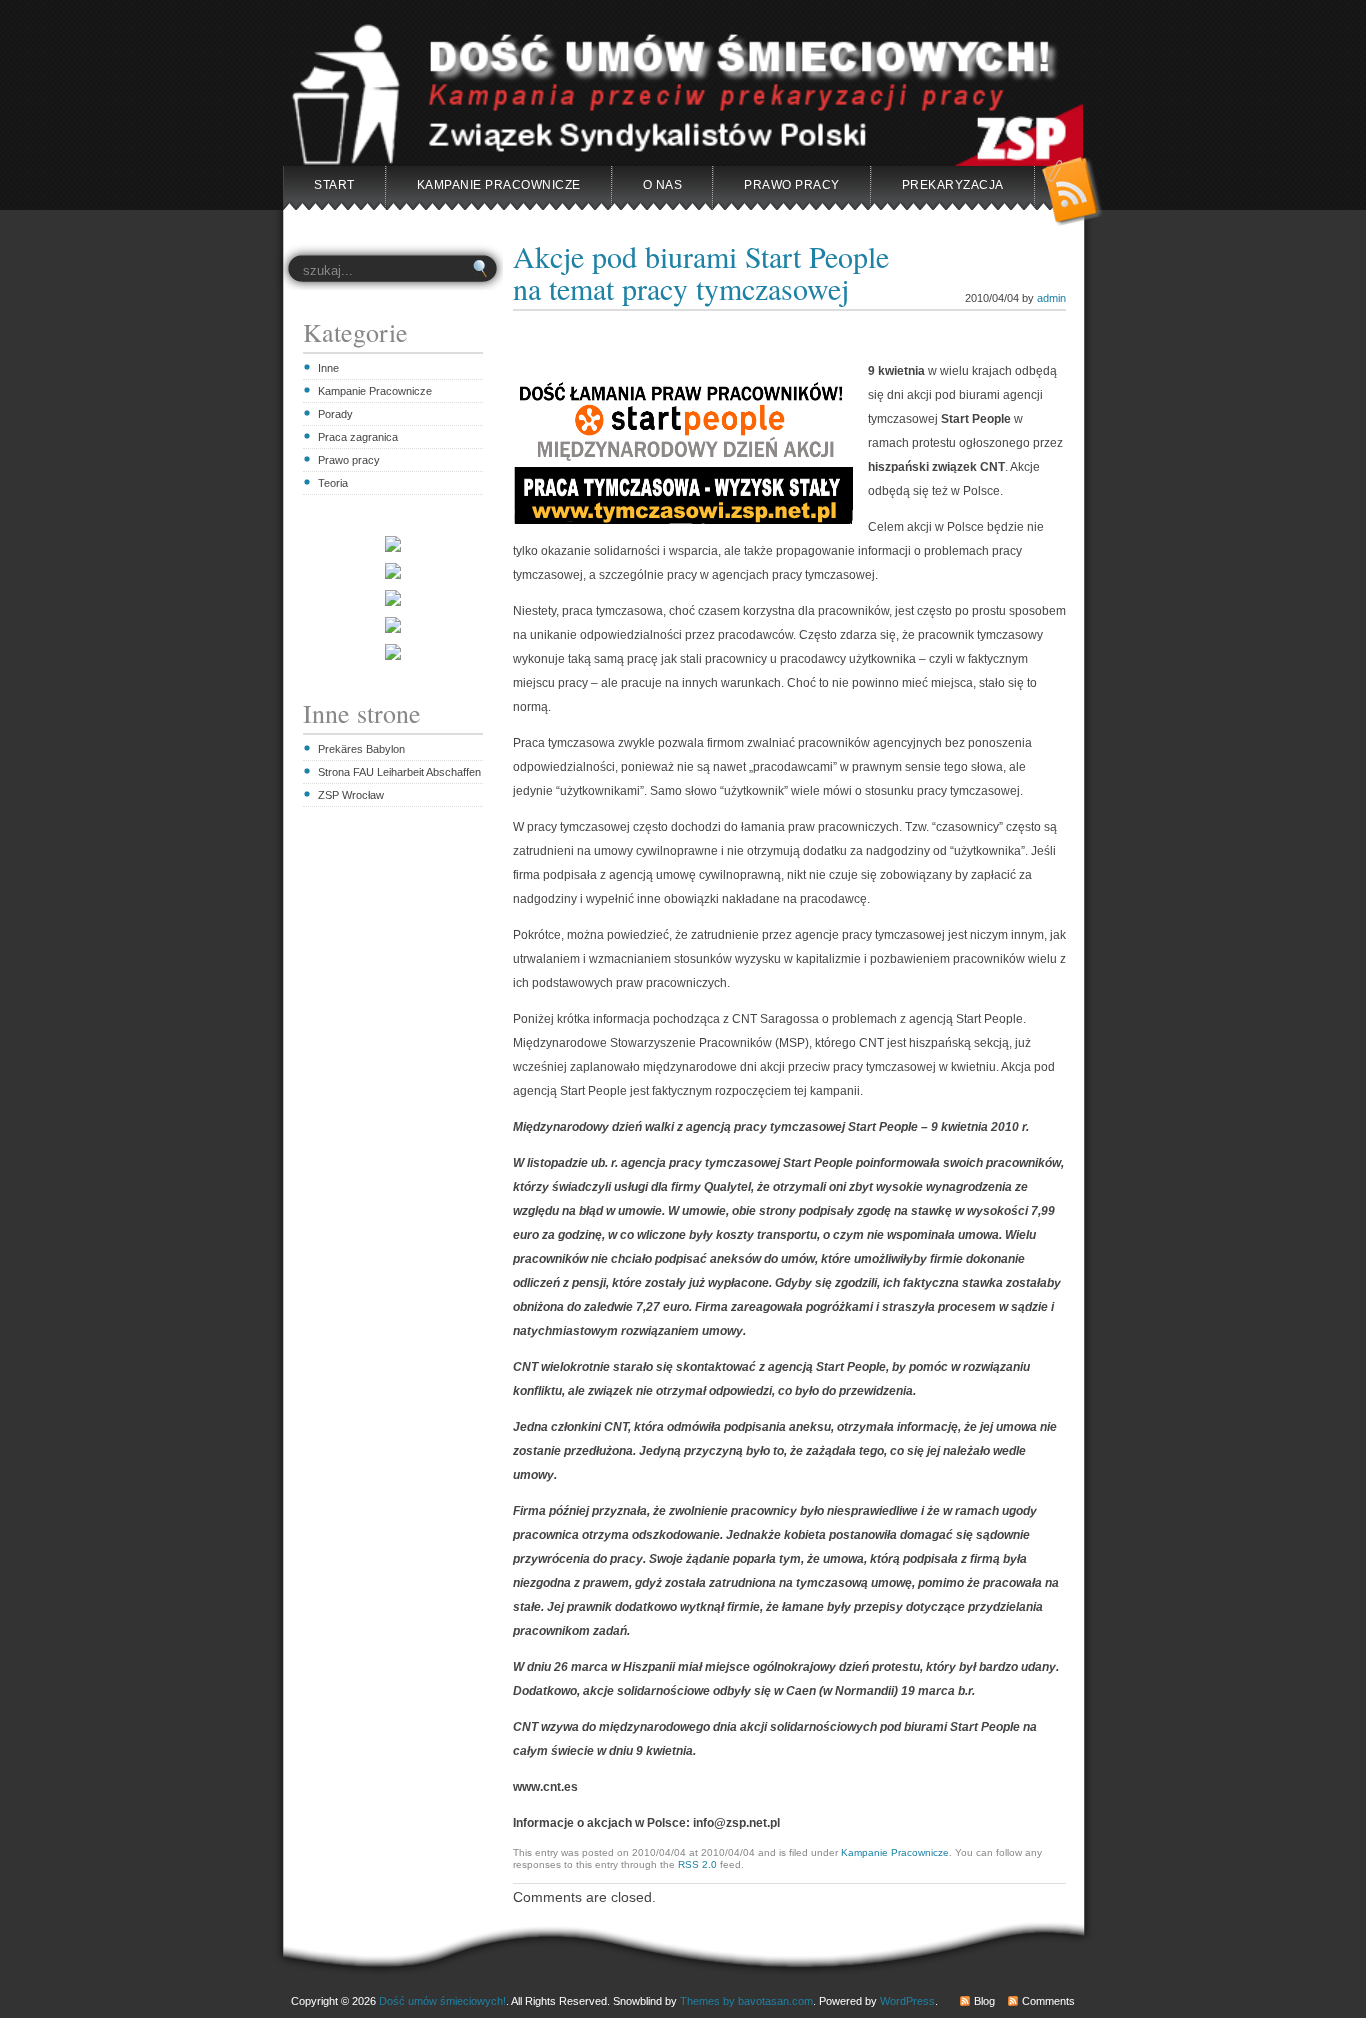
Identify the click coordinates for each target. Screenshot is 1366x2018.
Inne (328, 368)
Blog (984, 2001)
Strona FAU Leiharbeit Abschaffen (399, 772)
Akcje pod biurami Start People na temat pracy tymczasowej (701, 272)
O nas (663, 185)
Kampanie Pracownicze (375, 391)
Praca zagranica (358, 437)
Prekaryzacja (953, 185)
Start (334, 185)
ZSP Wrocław (351, 795)
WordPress (907, 2001)
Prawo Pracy (792, 185)
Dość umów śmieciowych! (442, 2001)
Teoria (333, 483)
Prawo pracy (349, 460)
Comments (1048, 2001)
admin (1051, 298)
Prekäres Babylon (361, 749)
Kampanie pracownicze (499, 185)
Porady (335, 414)
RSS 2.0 (697, 1864)
